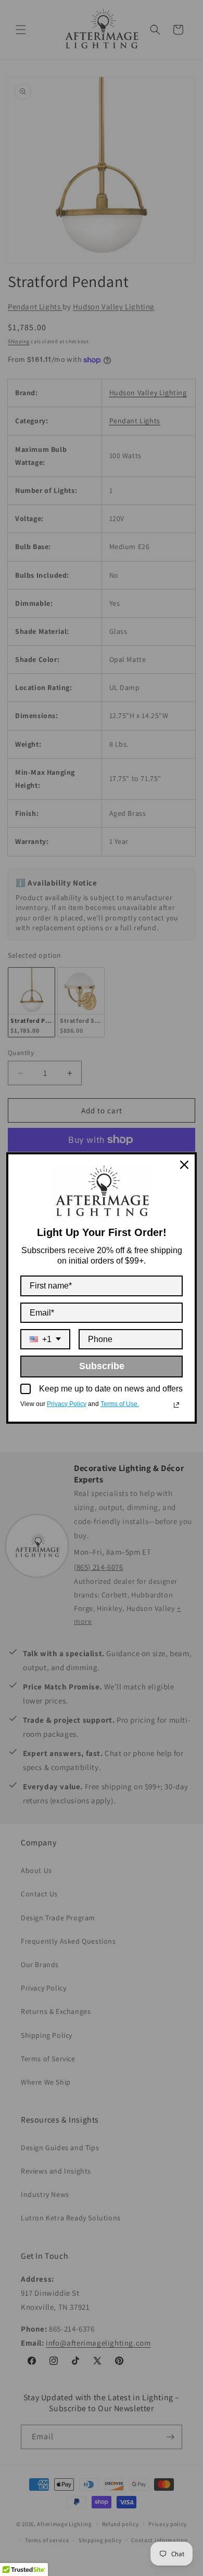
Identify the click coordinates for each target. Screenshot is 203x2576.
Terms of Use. (120, 1404)
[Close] (184, 1165)
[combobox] (45, 1339)
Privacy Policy (67, 1404)
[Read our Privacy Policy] (176, 1405)
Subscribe (102, 1366)
